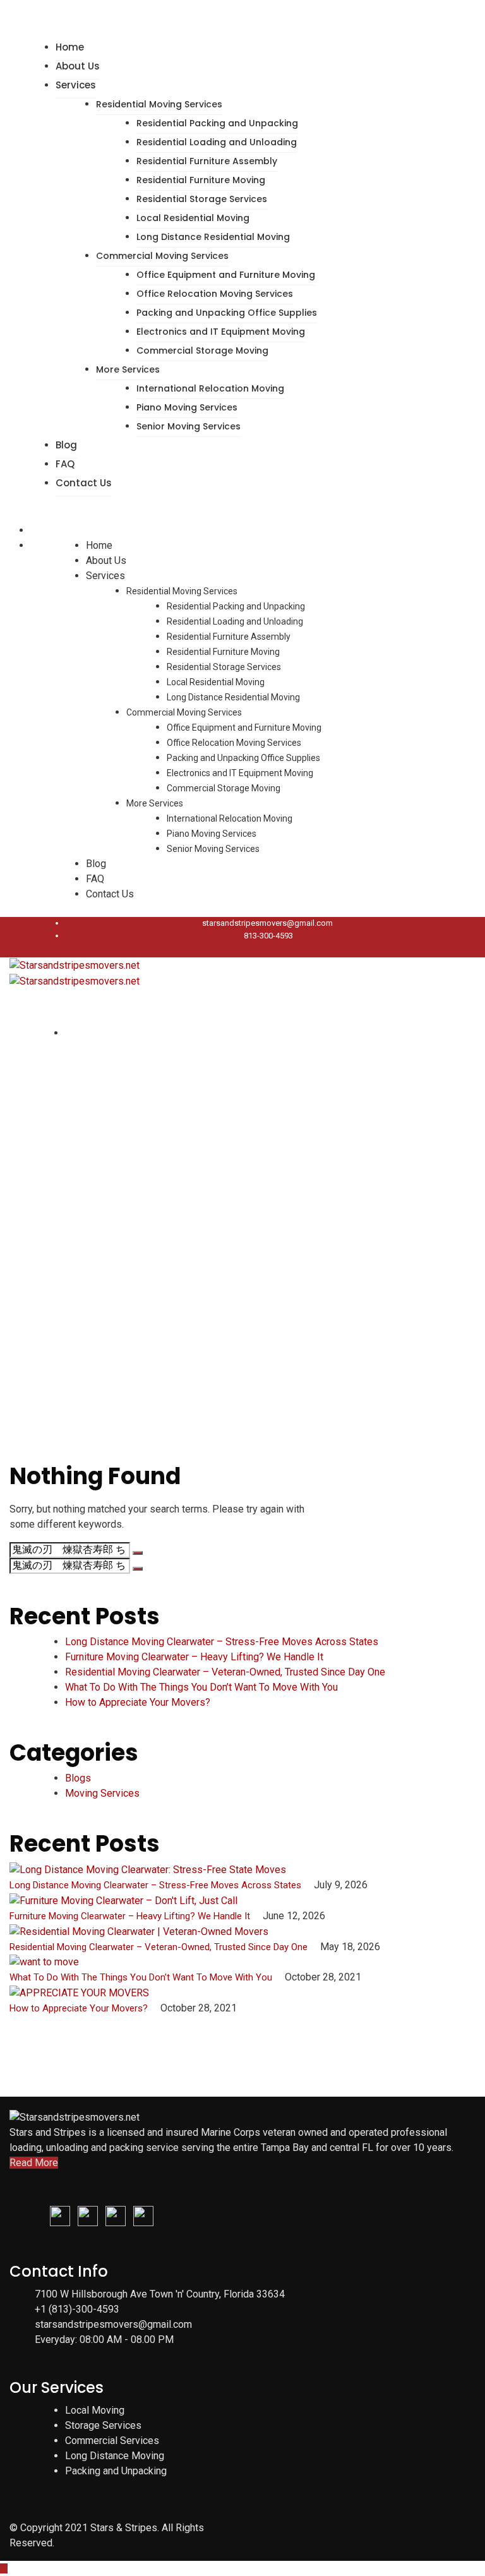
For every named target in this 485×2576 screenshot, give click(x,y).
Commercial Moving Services (162, 256)
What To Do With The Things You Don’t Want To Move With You (201, 1687)
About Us (78, 66)
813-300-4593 (268, 936)
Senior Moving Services (189, 426)
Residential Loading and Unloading (217, 142)
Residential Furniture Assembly (207, 161)
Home (70, 47)
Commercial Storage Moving (202, 350)
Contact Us (84, 483)
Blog (66, 445)
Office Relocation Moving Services (215, 294)
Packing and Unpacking (116, 2471)
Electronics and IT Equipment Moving (221, 332)
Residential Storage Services (202, 199)
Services (76, 85)
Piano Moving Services (187, 407)
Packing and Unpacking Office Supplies (227, 313)
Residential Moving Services (159, 104)
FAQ (65, 464)
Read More (34, 2163)
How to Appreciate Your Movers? (138, 1702)
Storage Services (103, 2425)
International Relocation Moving (210, 388)
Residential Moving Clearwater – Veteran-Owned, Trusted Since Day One (225, 1672)
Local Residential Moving (193, 218)
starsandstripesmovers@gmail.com (267, 923)
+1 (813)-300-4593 (77, 2309)
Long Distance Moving (115, 2456)
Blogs (78, 1778)
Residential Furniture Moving (201, 180)
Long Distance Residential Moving (213, 237)
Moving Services (102, 1793)
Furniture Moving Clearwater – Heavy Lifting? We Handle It (194, 1657)
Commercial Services (112, 2441)
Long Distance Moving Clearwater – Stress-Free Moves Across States (222, 1642)
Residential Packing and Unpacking (217, 123)
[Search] (138, 1553)
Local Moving (95, 2410)
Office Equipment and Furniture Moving (226, 275)
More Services (128, 369)
